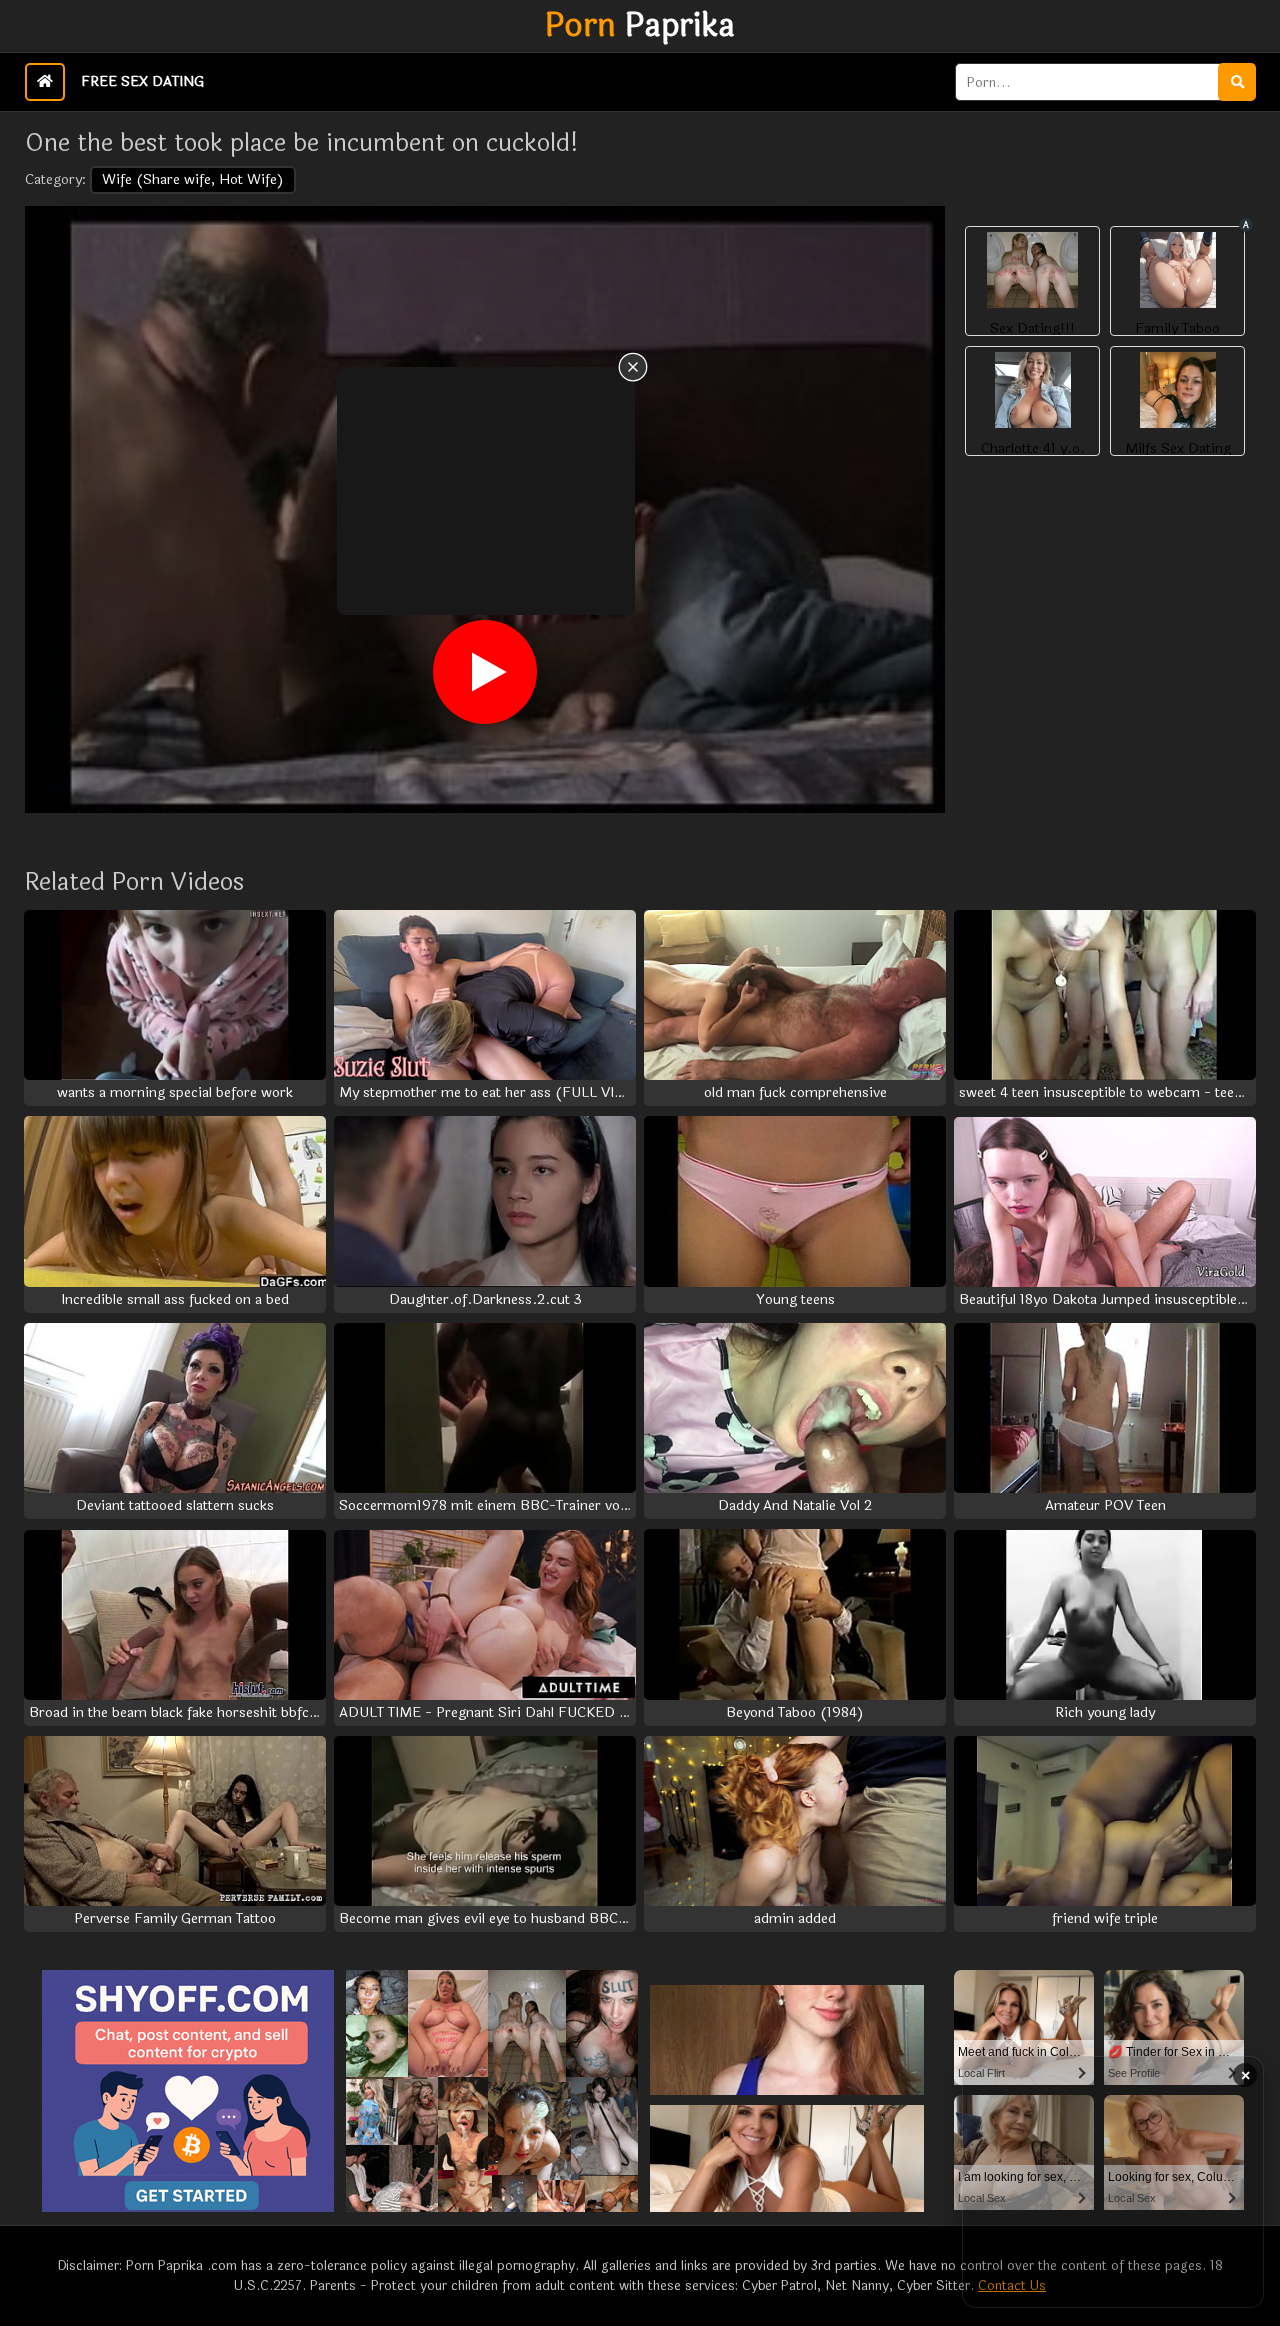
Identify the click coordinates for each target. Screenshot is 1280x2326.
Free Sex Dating (142, 81)
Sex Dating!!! (1032, 329)
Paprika (640, 26)
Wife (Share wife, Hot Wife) (193, 179)
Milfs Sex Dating (1178, 449)
